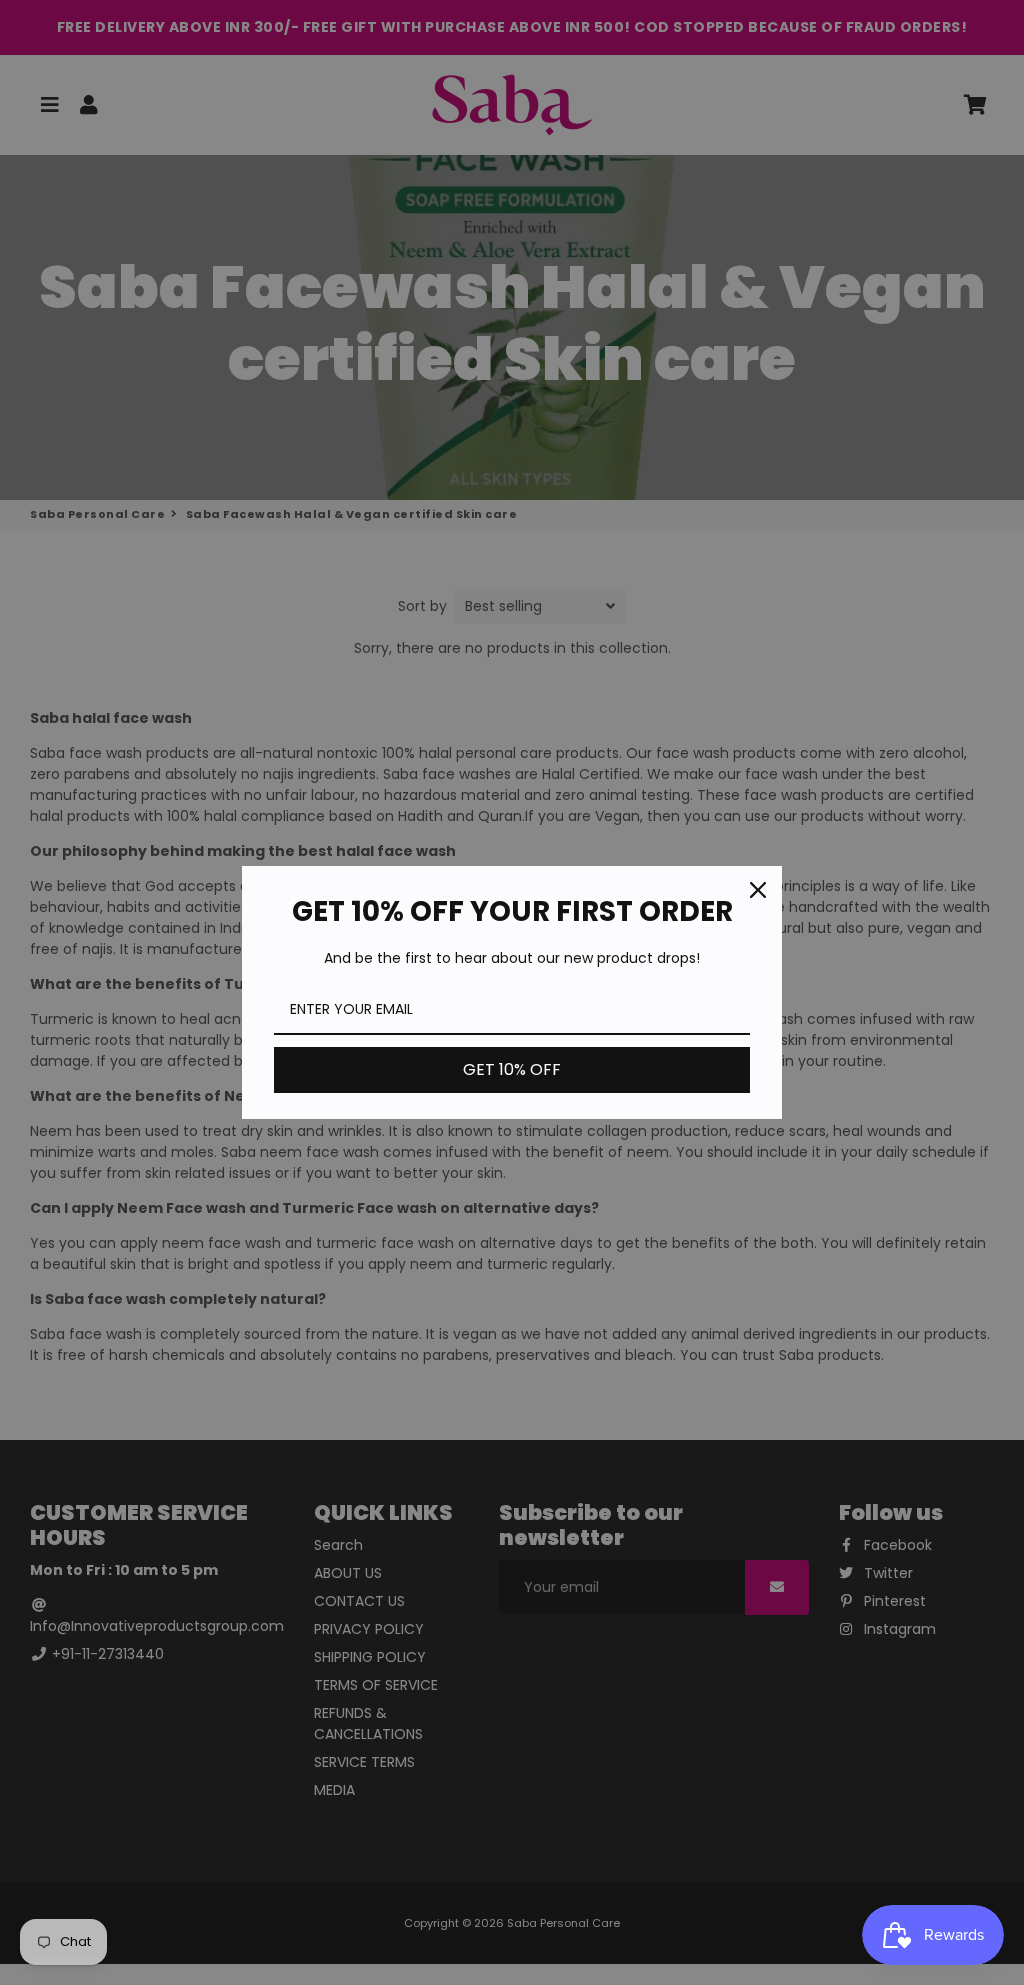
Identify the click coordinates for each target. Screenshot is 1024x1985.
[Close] (758, 890)
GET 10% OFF (512, 1069)
